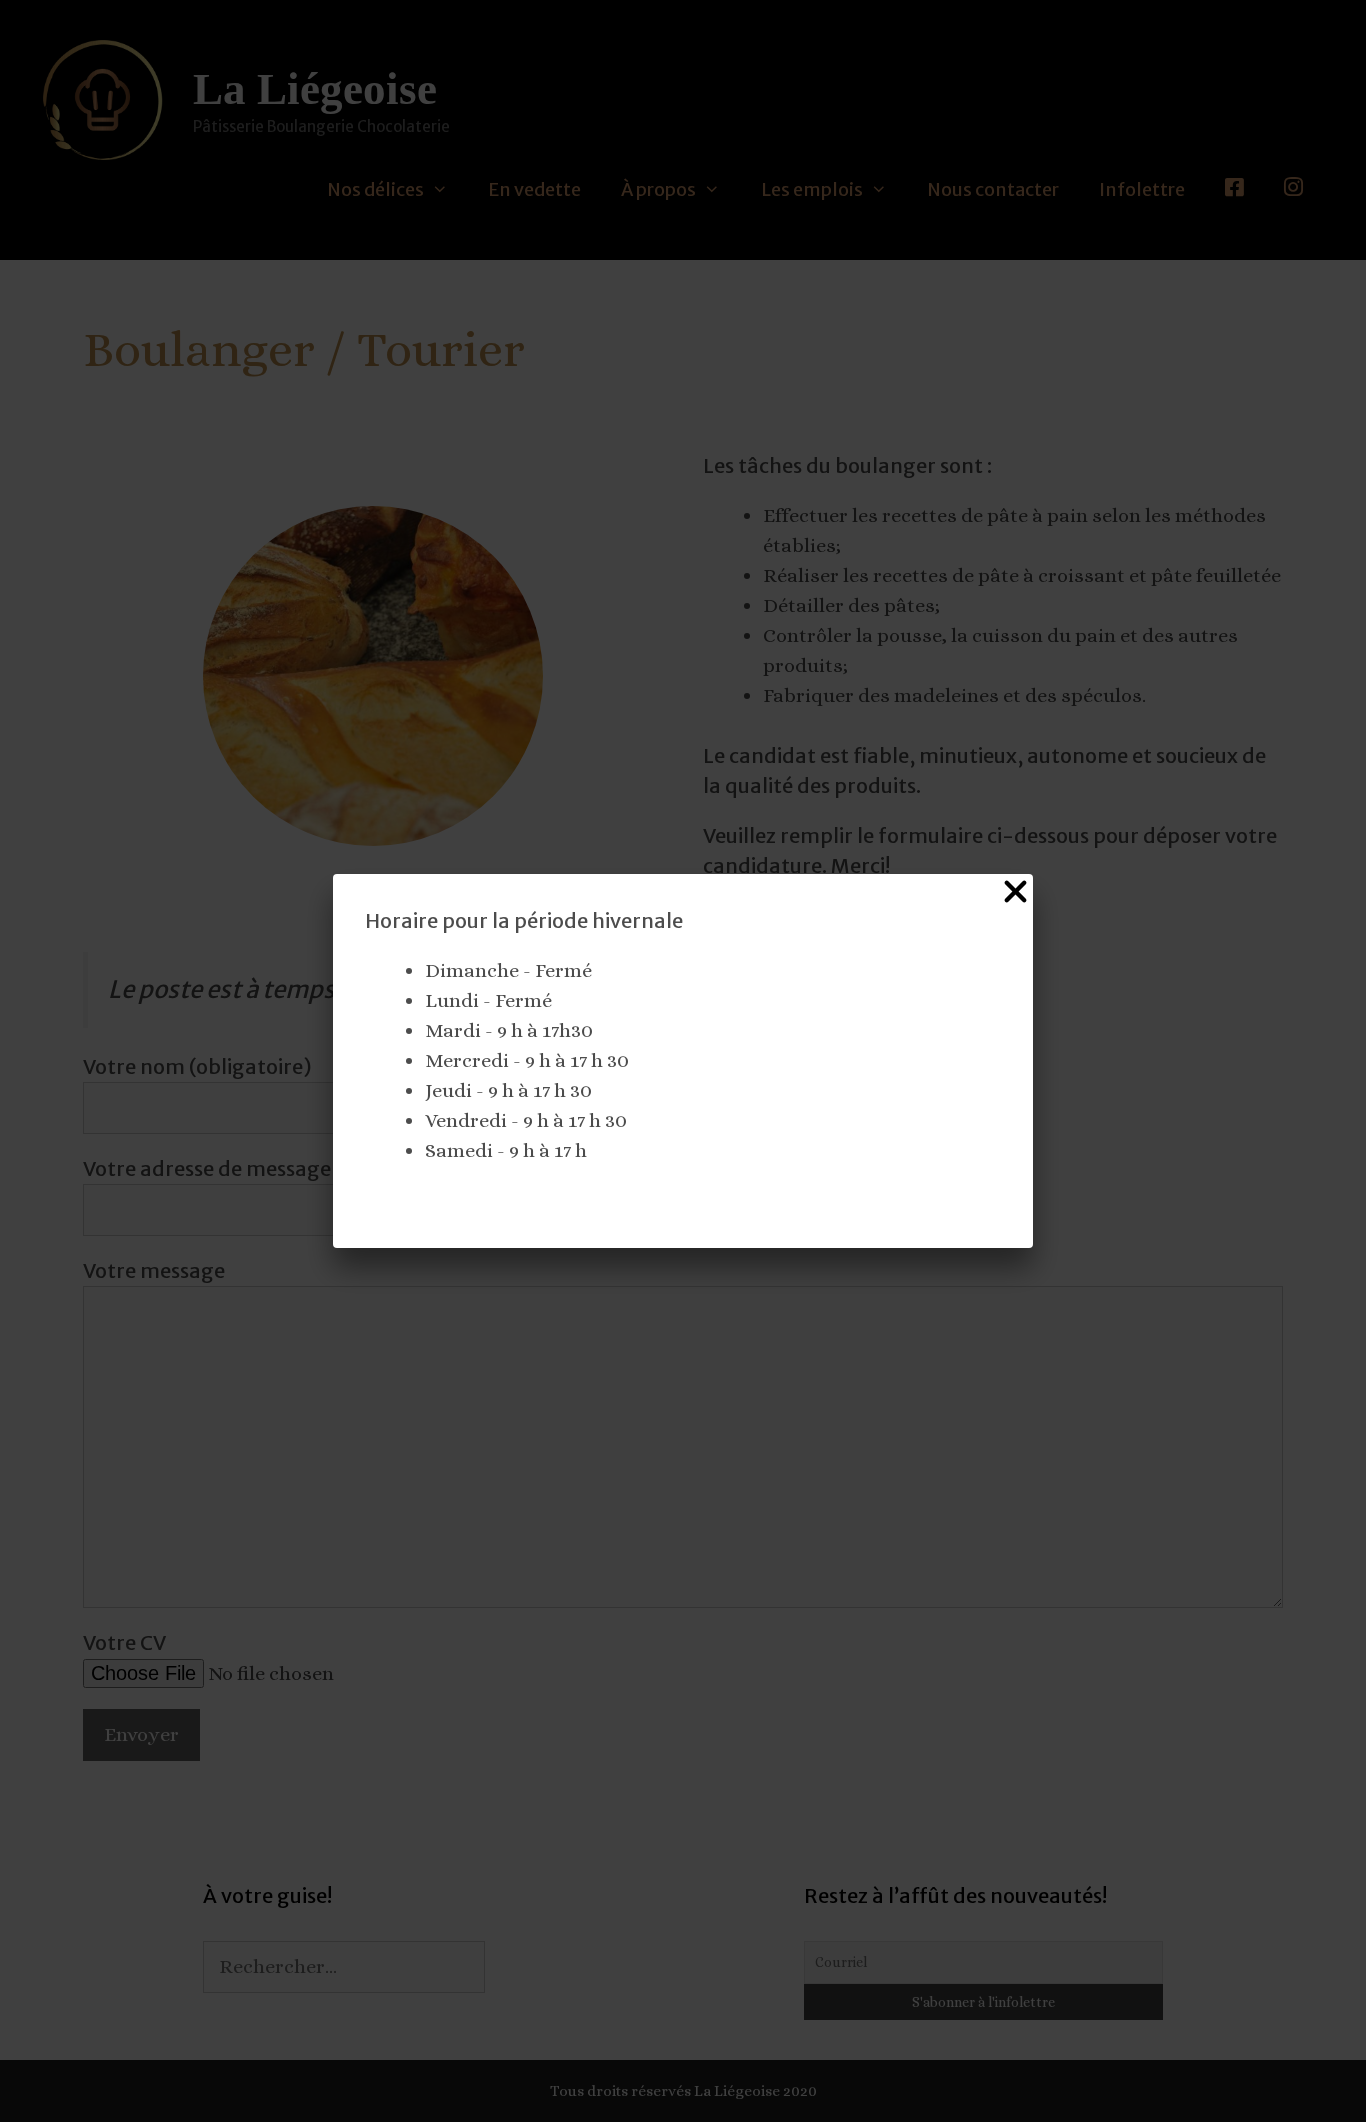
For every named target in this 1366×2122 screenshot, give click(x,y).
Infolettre (1142, 189)
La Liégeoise (315, 89)
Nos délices (375, 189)
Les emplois (812, 189)
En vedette (534, 189)
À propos (658, 189)
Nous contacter (993, 189)
